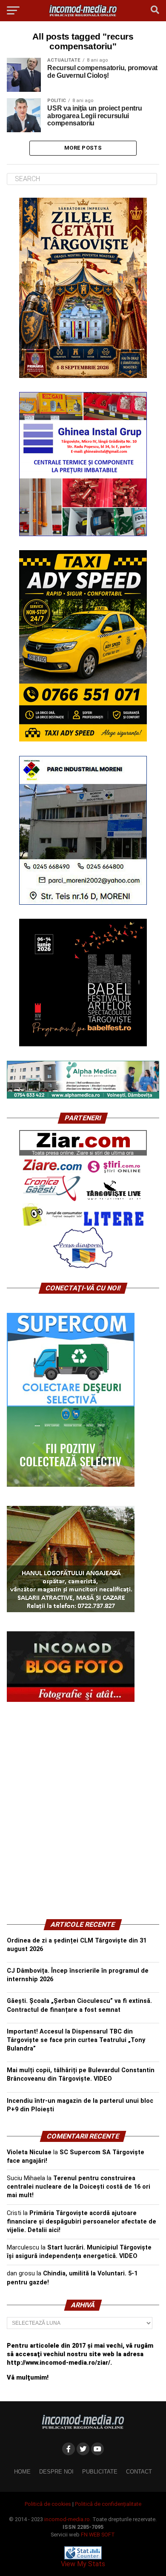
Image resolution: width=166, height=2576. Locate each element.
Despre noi (56, 2472)
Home (22, 2472)
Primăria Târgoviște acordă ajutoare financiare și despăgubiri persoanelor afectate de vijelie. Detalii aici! (82, 2222)
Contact (139, 2472)
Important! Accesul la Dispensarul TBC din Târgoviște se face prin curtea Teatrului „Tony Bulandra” (76, 2040)
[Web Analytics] (83, 2557)
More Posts (83, 148)
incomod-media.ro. (68, 2519)
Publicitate (100, 2472)
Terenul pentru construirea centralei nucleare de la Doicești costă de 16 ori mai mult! (79, 2187)
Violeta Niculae (29, 2152)
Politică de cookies (48, 2504)
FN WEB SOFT (98, 2535)
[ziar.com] (83, 1154)
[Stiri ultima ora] (114, 1171)
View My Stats (83, 2564)
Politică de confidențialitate (108, 2504)
